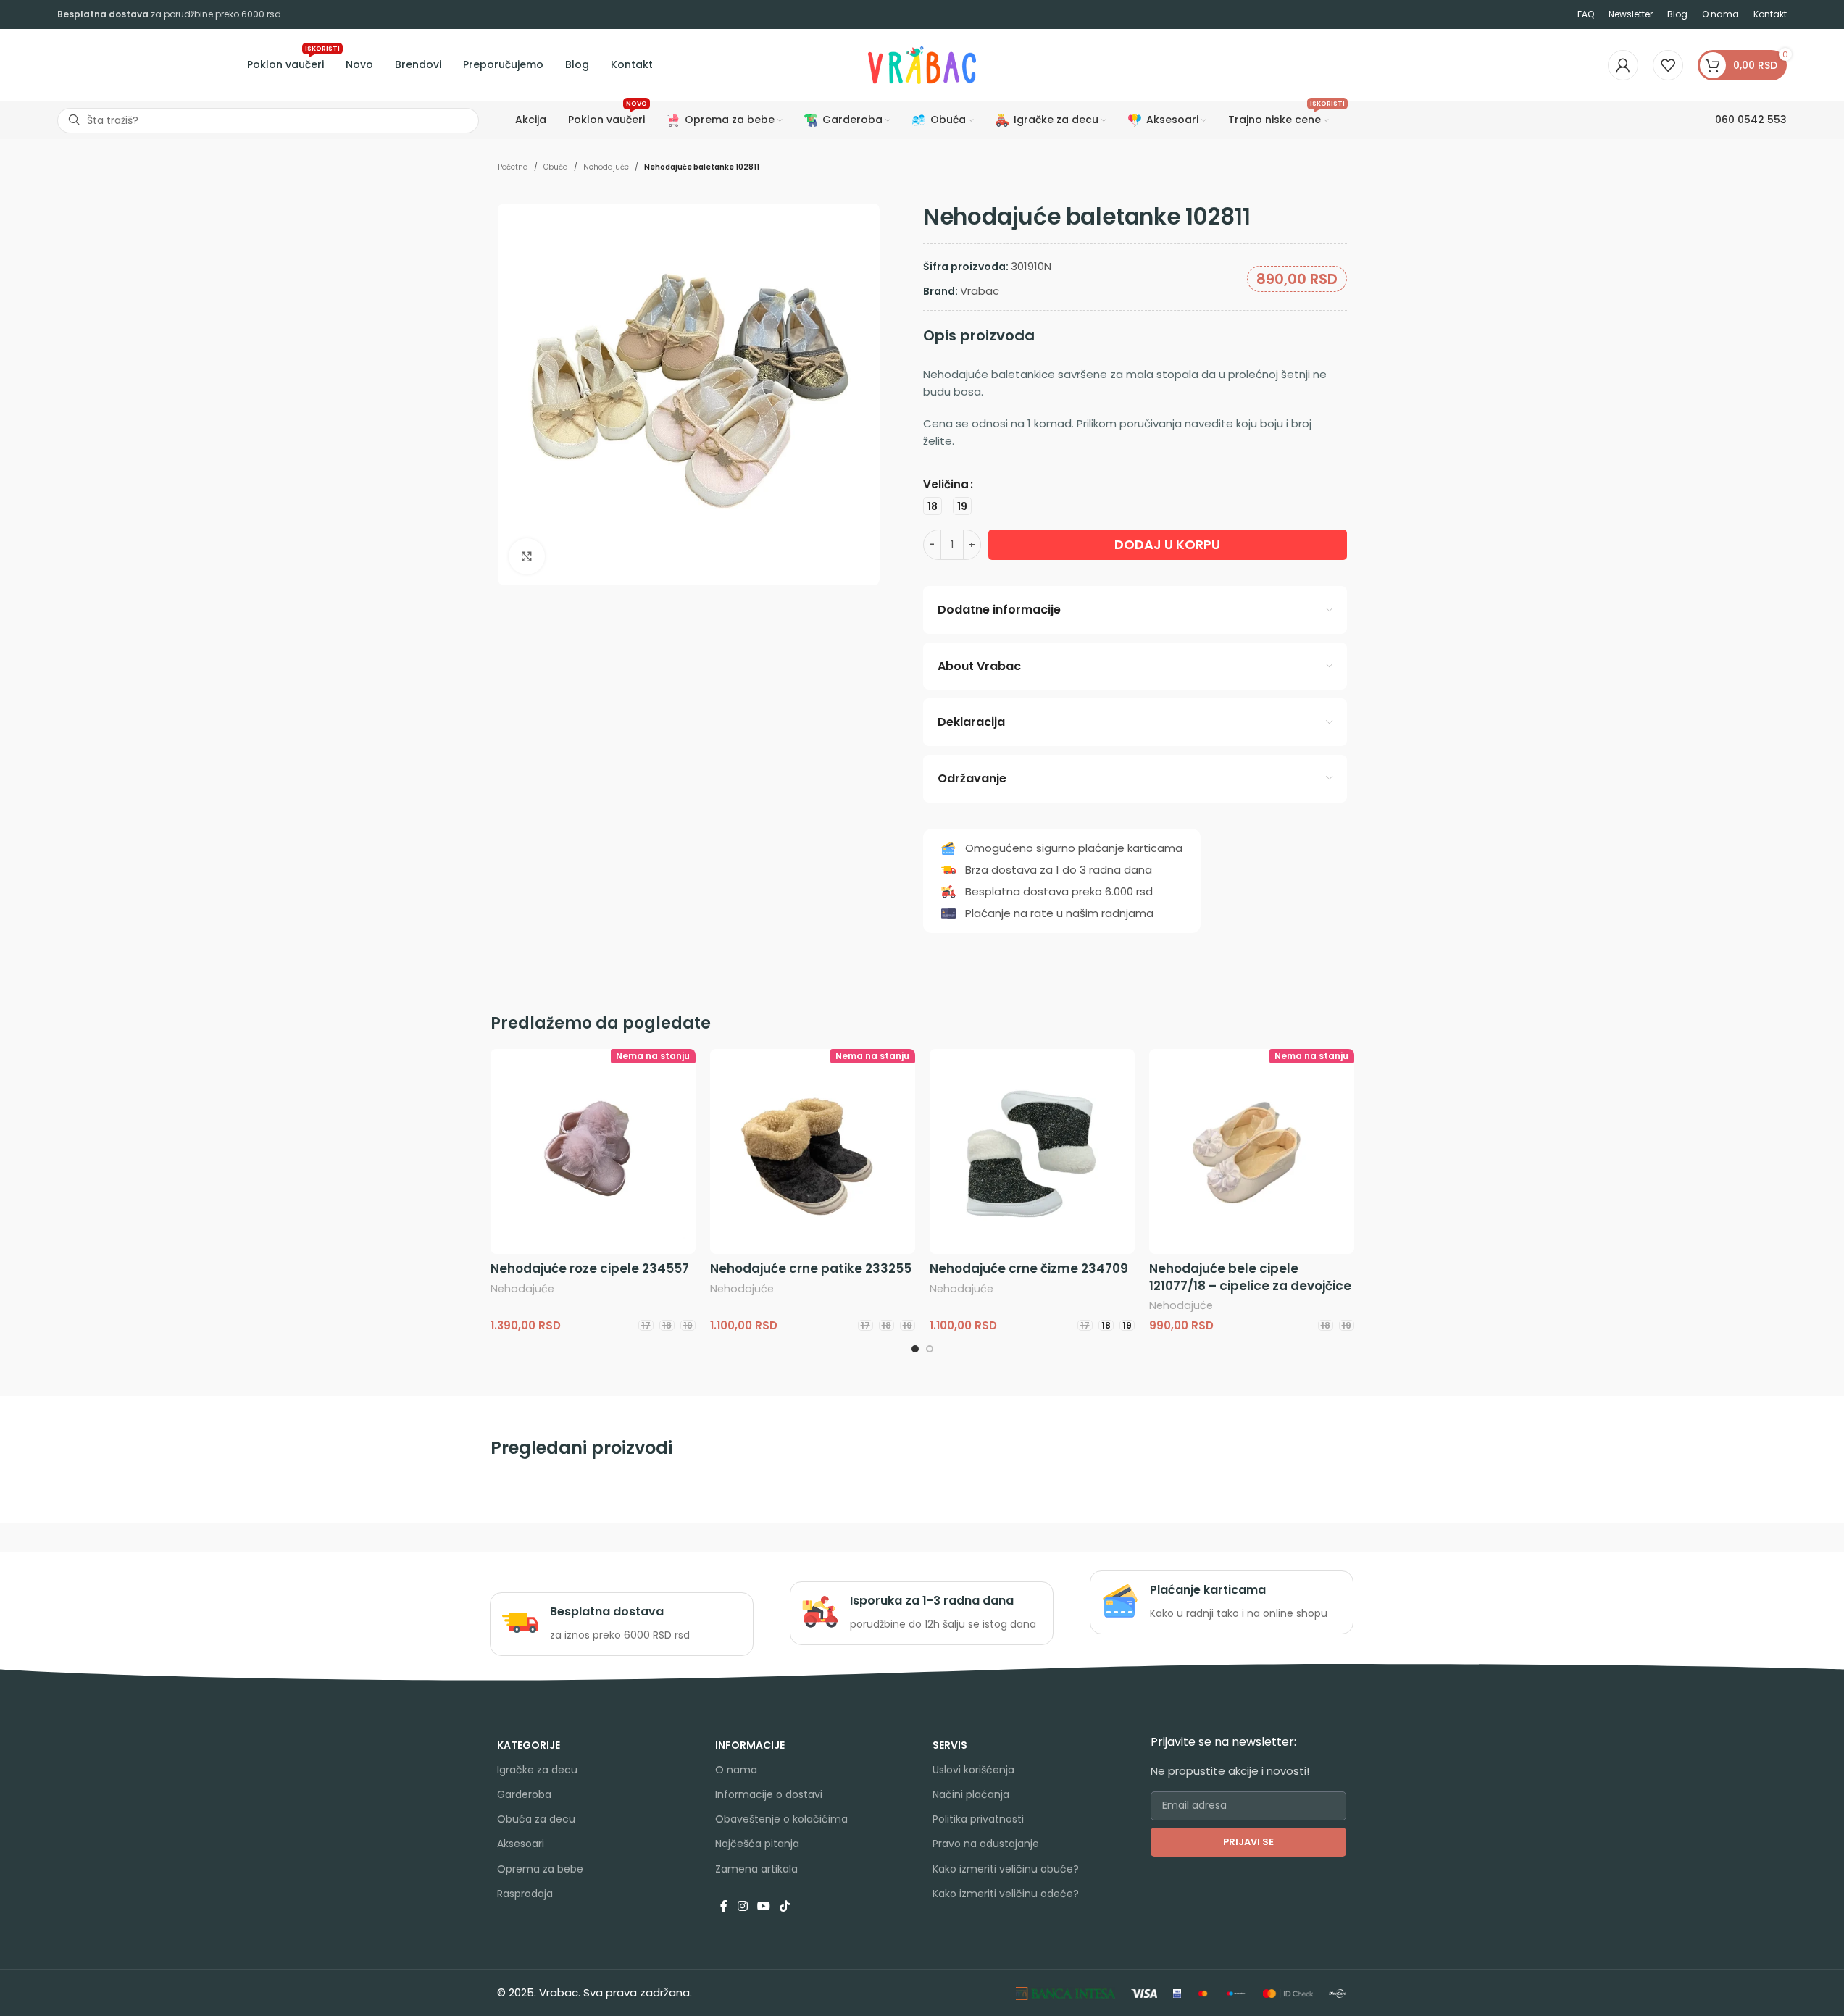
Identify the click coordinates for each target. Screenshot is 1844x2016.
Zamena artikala (756, 1869)
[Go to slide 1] (915, 1349)
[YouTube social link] (763, 1907)
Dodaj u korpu (1167, 544)
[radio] (933, 506)
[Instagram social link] (742, 1907)
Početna (513, 167)
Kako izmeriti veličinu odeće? (1006, 1894)
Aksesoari (521, 1844)
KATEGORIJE (529, 1745)
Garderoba (524, 1794)
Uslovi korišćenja (973, 1770)
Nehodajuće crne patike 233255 (811, 1268)
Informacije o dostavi (769, 1794)
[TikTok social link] (785, 1907)
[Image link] (1065, 1992)
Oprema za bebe (540, 1869)
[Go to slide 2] (930, 1349)
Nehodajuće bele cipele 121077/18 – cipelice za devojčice (1250, 1277)
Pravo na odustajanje (986, 1844)
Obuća (556, 167)
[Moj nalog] (1623, 65)
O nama (736, 1770)
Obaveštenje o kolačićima (781, 1819)
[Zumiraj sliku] (527, 556)
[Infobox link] (621, 1624)
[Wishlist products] (1668, 65)
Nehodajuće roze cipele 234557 (590, 1268)
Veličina (946, 484)
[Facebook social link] (724, 1907)
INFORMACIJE (750, 1745)
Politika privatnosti (978, 1819)
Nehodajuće (606, 167)
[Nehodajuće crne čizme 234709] (1032, 1151)
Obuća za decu (536, 1819)
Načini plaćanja (971, 1794)
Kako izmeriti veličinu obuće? (1006, 1869)
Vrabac (980, 291)
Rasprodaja (525, 1894)
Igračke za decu (537, 1770)
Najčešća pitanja (757, 1844)
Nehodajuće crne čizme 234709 (1029, 1268)
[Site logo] (922, 64)
